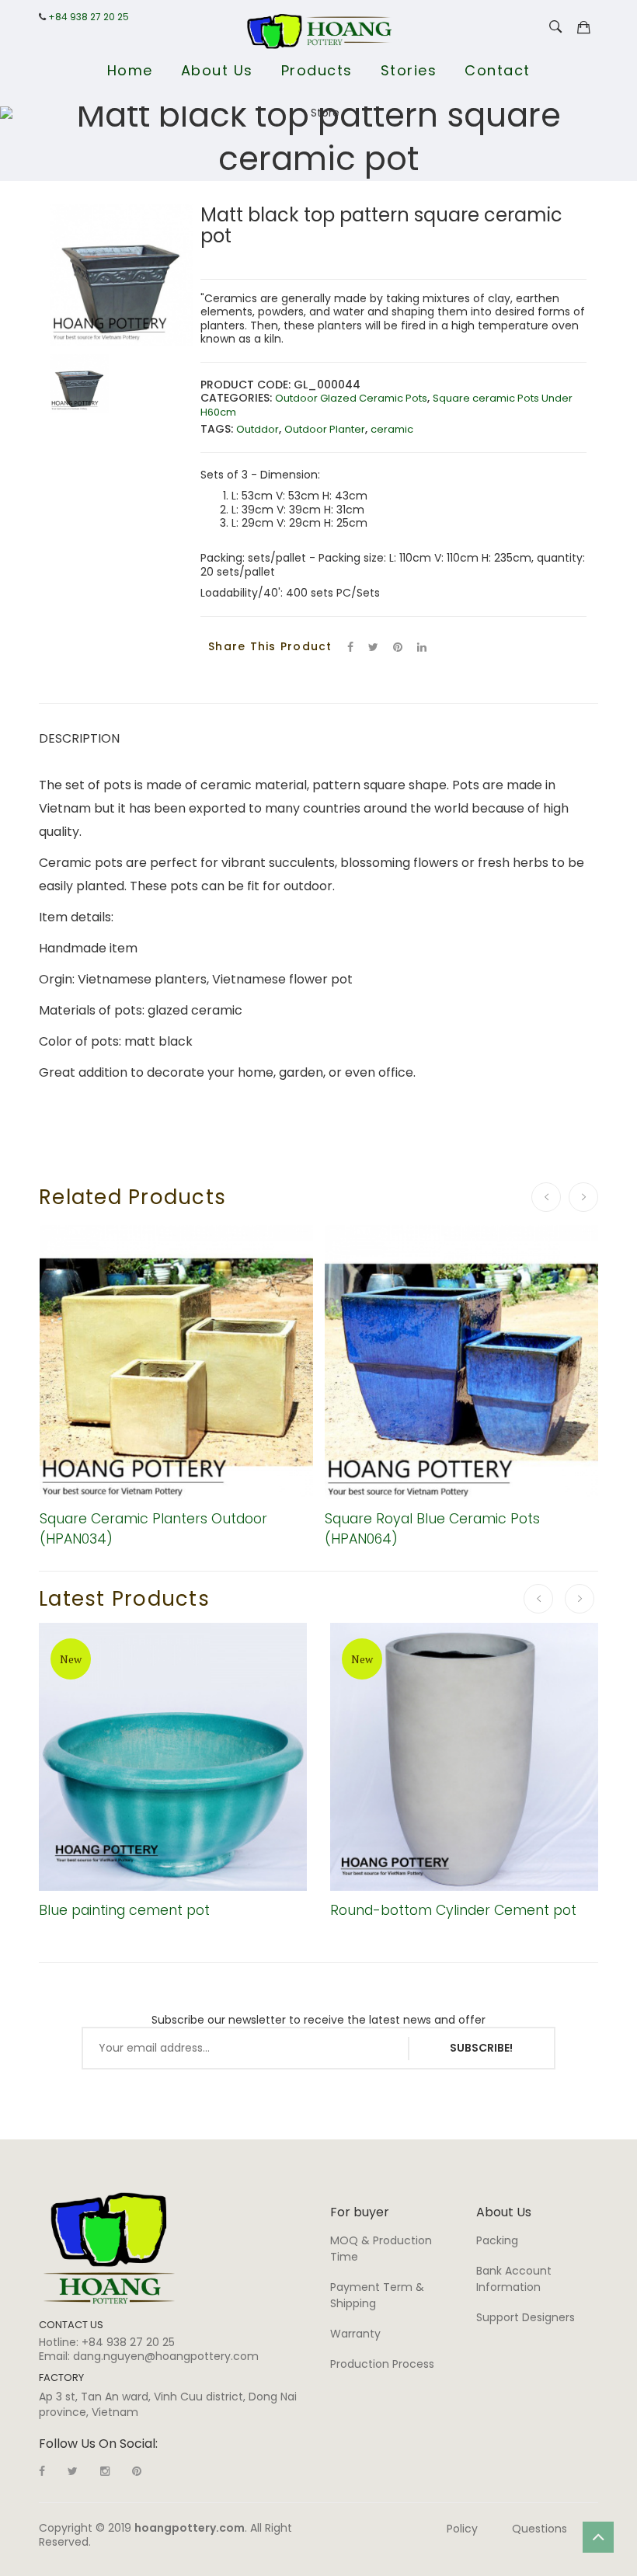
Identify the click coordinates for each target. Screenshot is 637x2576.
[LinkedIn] (422, 647)
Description (79, 738)
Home (130, 70)
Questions (540, 2529)
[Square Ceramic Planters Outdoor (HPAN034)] (177, 1362)
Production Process (382, 2364)
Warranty (355, 2334)
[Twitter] (373, 647)
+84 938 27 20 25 (89, 17)
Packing (497, 2240)
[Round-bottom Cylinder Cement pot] (464, 1757)
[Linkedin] (137, 2471)
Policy (462, 2529)
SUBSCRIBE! (481, 2048)
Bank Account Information (514, 2279)
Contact (498, 70)
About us (217, 70)
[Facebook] (350, 647)
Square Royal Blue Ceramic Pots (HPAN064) (432, 1528)
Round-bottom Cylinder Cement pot (453, 1910)
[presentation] (546, 1197)
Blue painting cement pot (124, 1910)
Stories (409, 70)
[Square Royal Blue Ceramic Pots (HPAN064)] (462, 1362)
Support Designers (526, 2317)
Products (317, 70)
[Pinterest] (398, 647)
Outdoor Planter (325, 429)
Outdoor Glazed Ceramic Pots (351, 398)
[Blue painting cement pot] (173, 1757)
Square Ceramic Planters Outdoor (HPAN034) (153, 1528)
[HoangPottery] (109, 2247)
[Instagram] (105, 2471)
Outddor (258, 429)
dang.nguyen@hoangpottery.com (166, 2356)
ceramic (392, 429)
